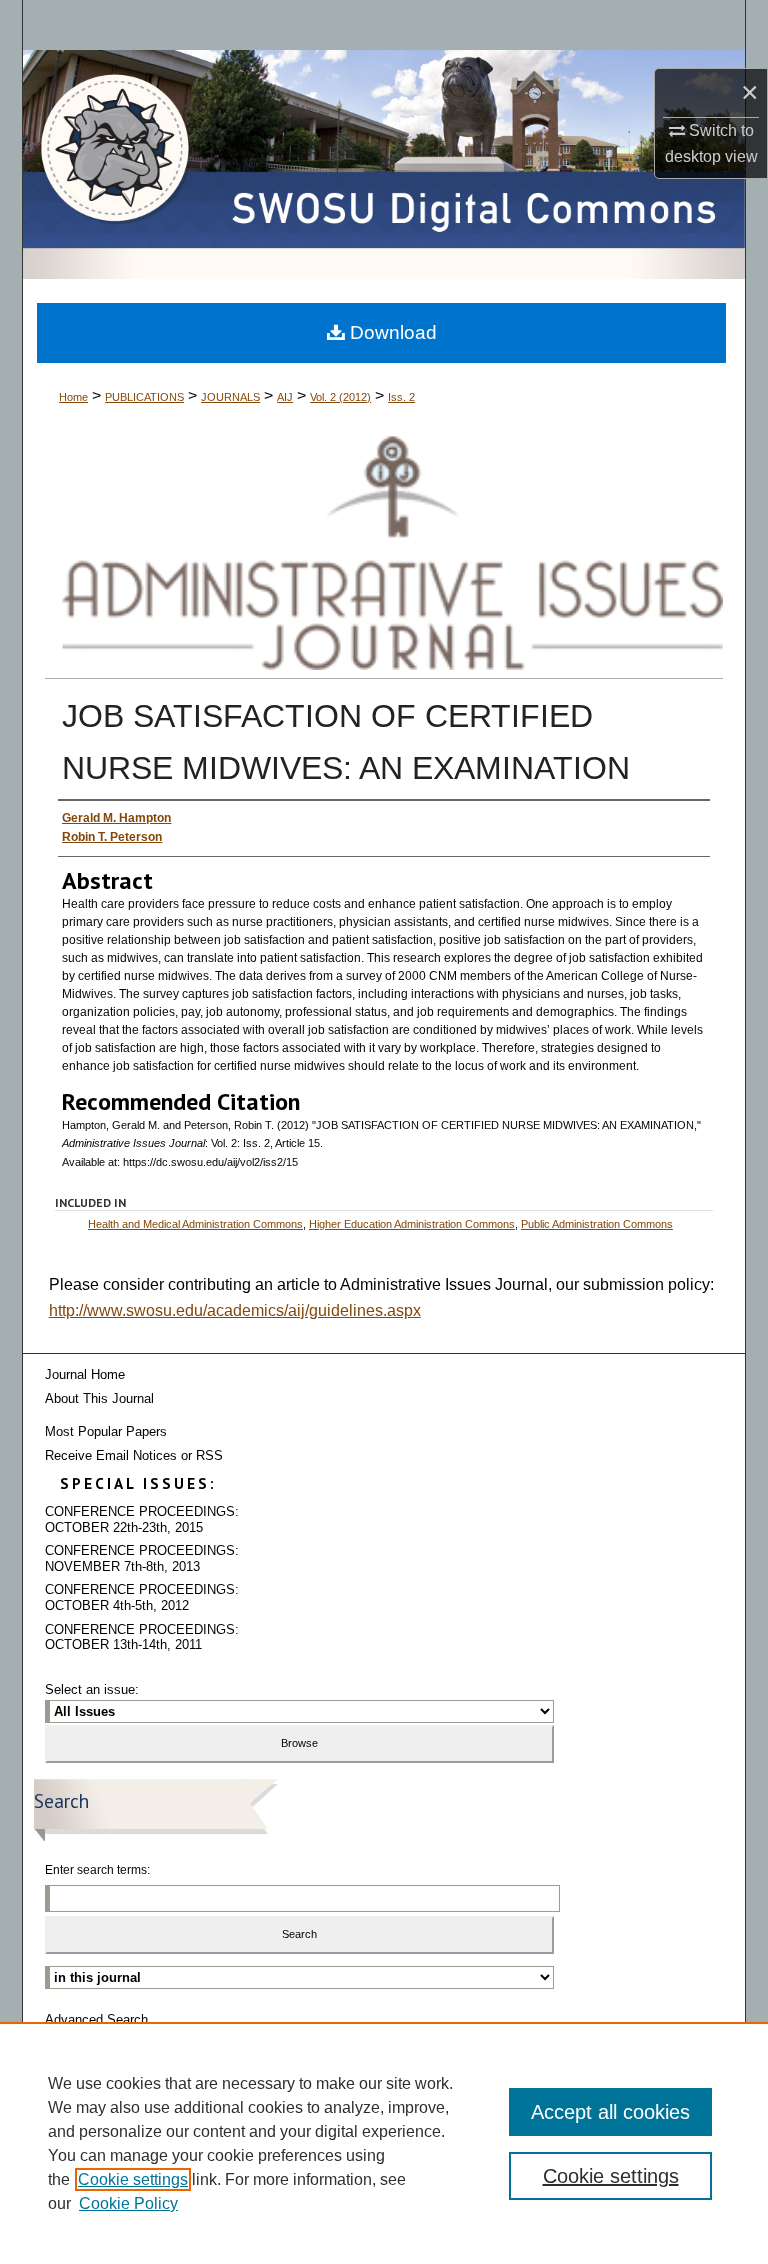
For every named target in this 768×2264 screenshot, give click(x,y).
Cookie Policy (128, 2203)
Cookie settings (133, 2179)
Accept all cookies (610, 2112)
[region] (384, 2143)
